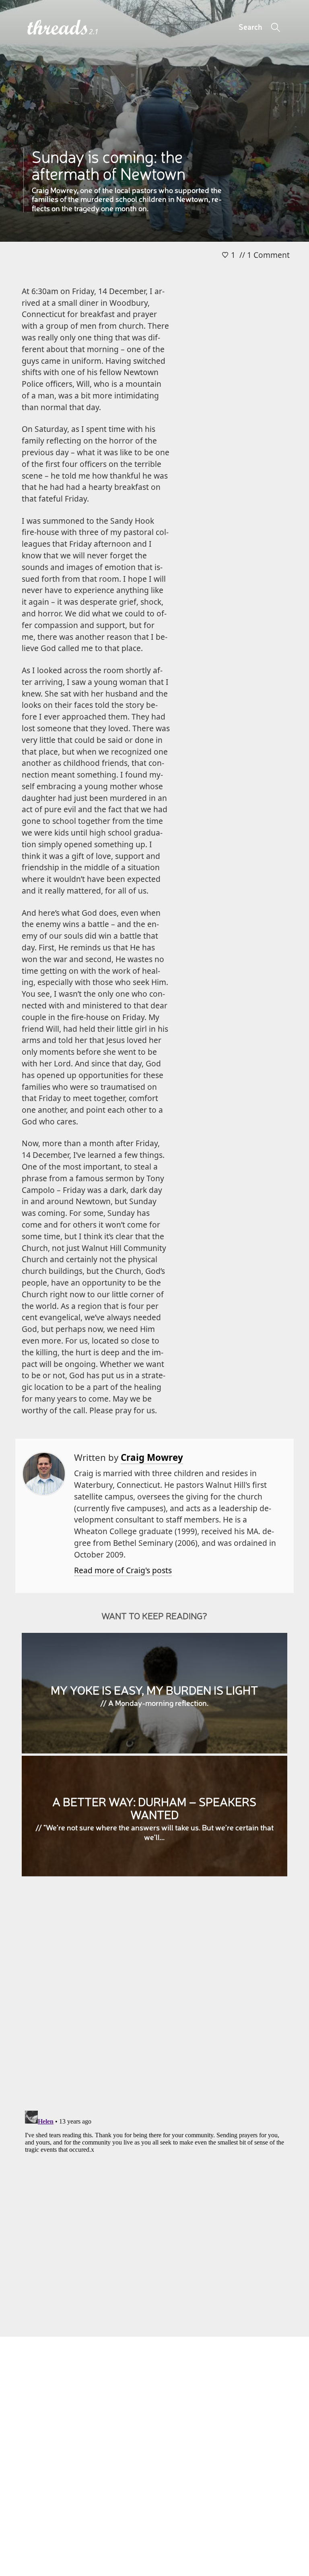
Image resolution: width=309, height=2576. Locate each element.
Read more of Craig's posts (123, 1570)
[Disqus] (154, 1999)
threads (58, 28)
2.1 (94, 32)
